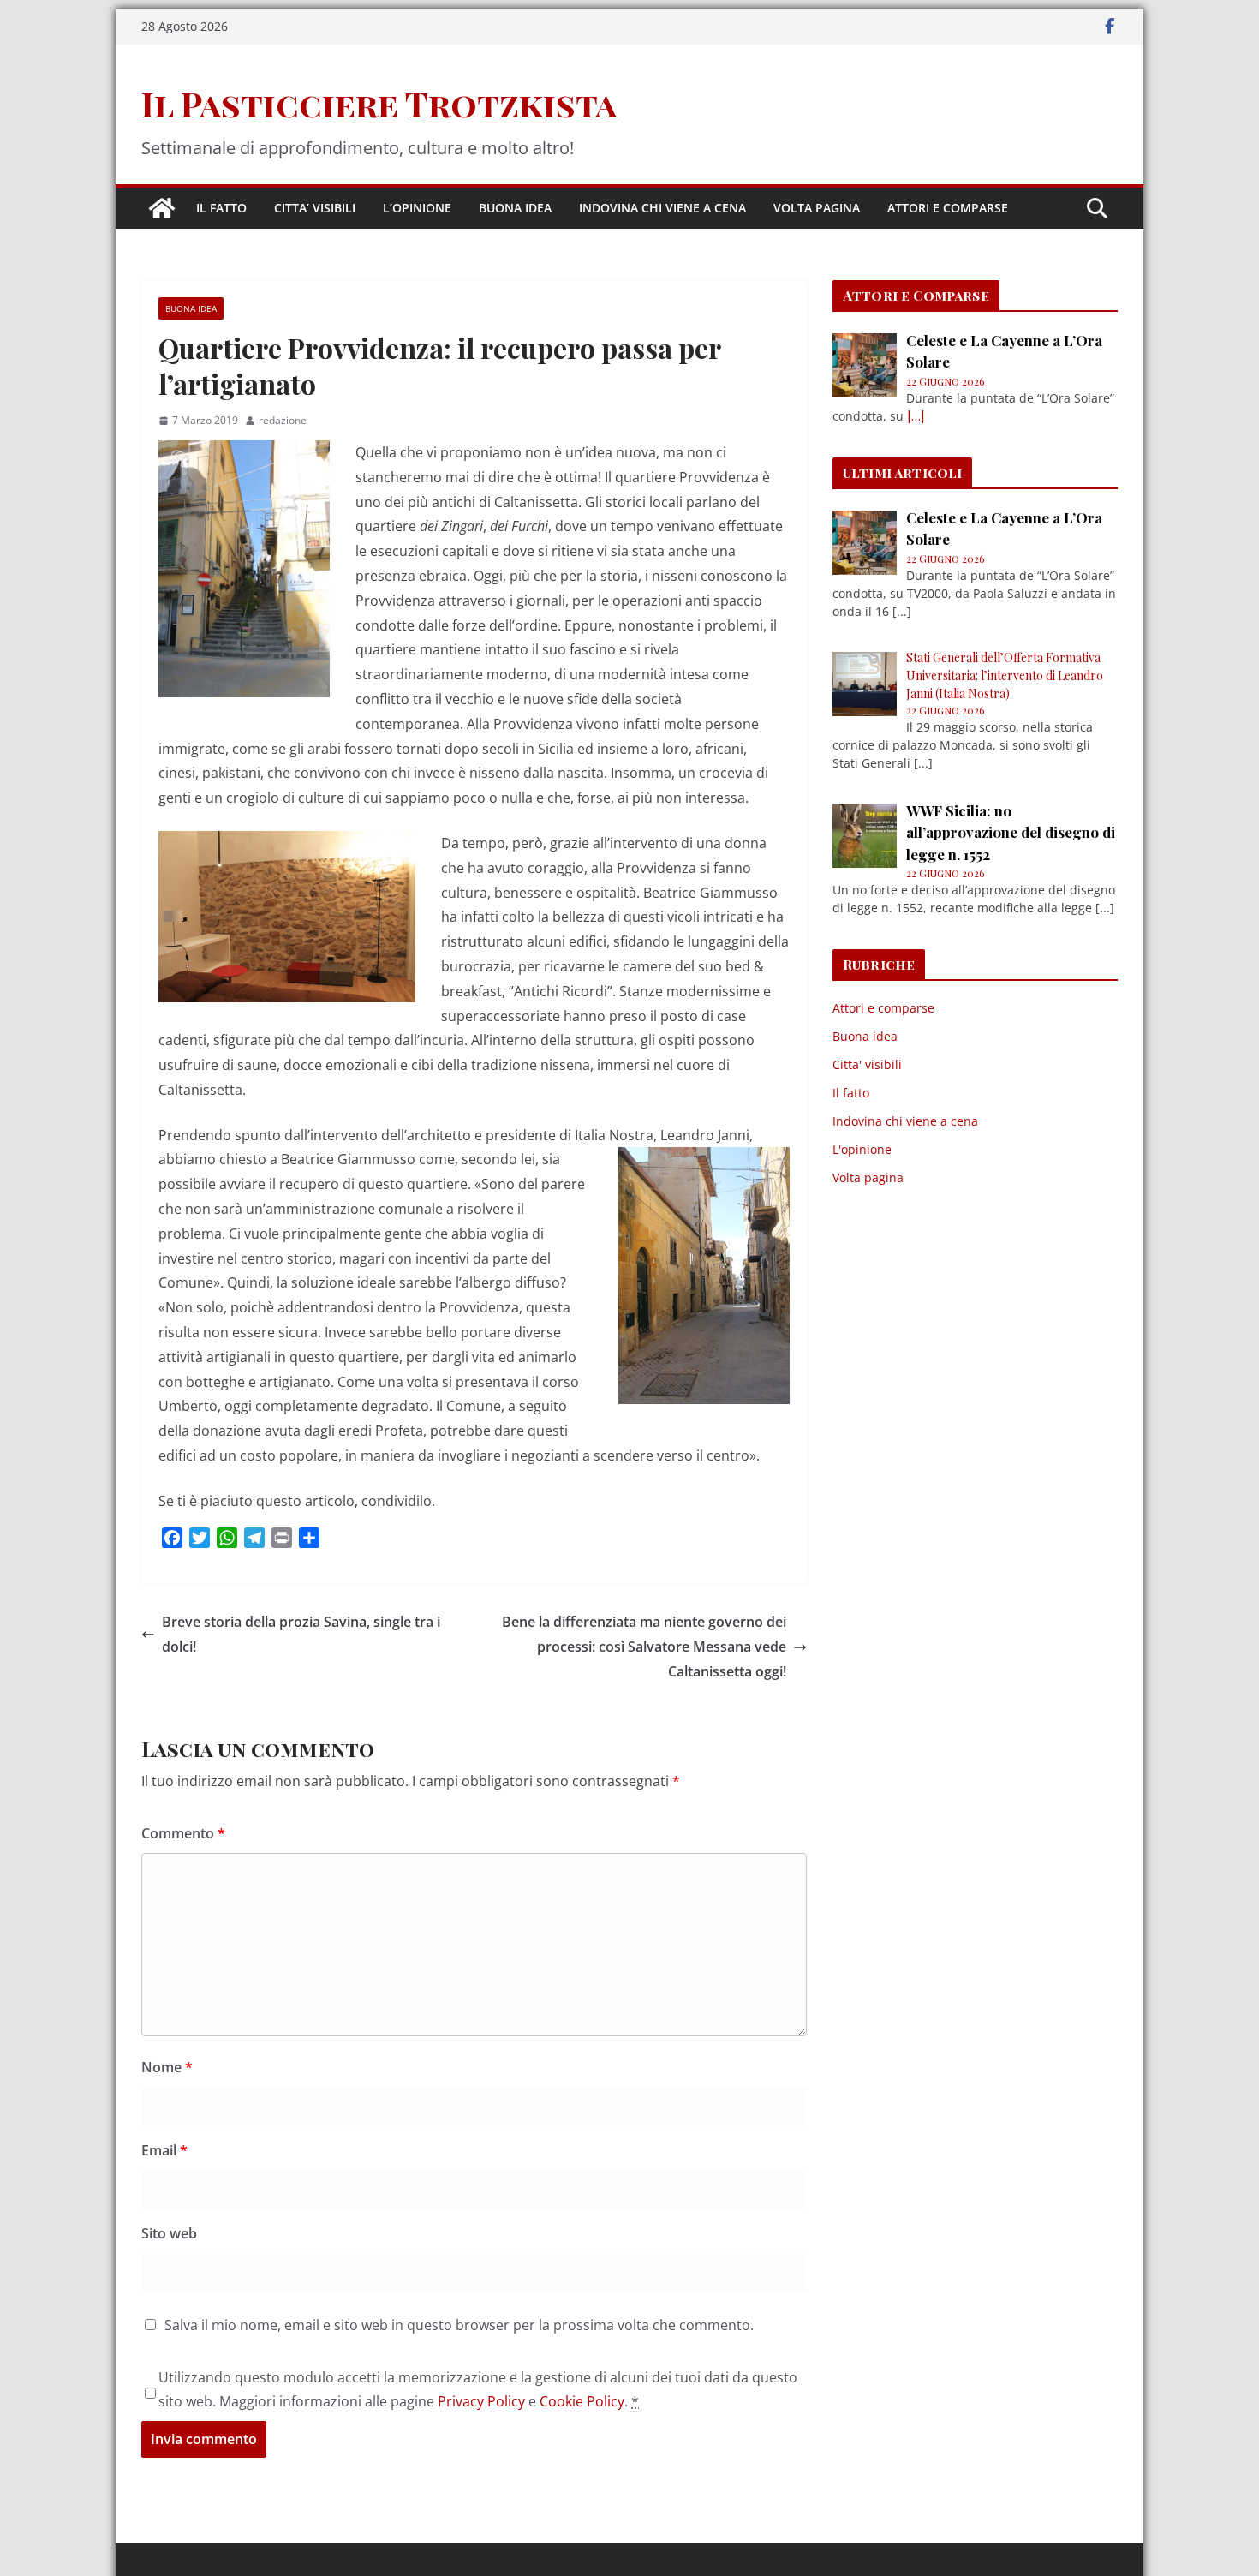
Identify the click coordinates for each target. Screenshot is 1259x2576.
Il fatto (221, 208)
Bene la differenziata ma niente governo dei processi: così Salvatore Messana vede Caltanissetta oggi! (644, 1647)
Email (164, 2150)
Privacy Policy (481, 2401)
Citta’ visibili (315, 208)
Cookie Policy (582, 2401)
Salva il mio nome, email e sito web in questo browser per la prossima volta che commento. (459, 2325)
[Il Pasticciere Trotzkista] (162, 208)
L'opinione (862, 1149)
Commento (183, 1833)
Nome (167, 2067)
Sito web (169, 2233)
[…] (916, 416)
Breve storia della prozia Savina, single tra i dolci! (301, 1634)
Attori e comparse (948, 208)
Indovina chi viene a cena (662, 208)
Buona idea (515, 208)
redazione (283, 420)
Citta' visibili (867, 1064)
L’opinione (417, 208)
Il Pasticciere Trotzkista (379, 103)
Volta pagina (817, 208)
